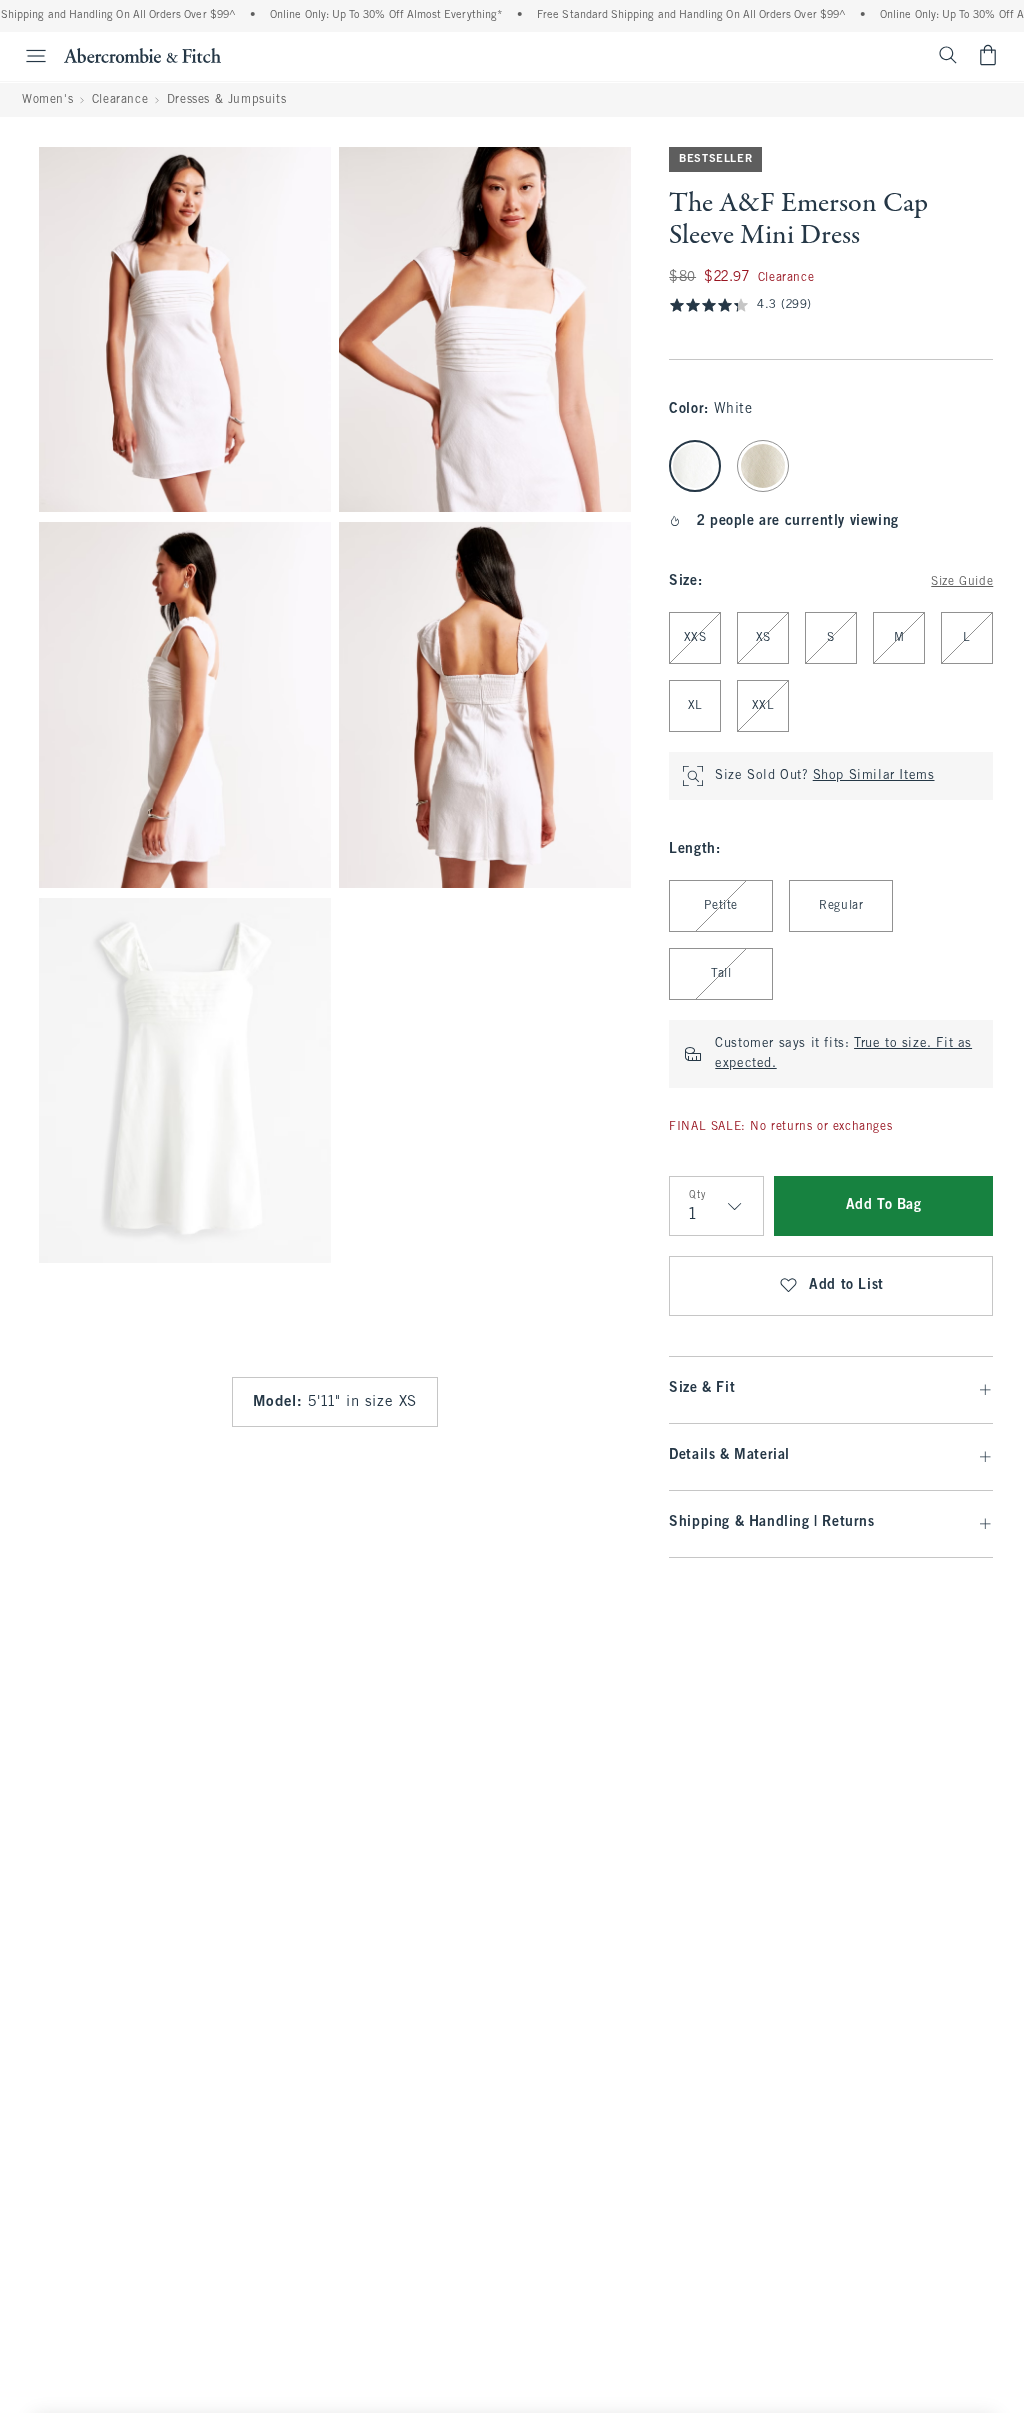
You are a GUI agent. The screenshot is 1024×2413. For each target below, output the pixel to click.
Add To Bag (884, 1205)
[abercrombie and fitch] (142, 55)
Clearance (120, 100)
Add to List (846, 1285)
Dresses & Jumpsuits (226, 100)
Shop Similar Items (874, 776)
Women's (47, 100)
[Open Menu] (26, 56)
